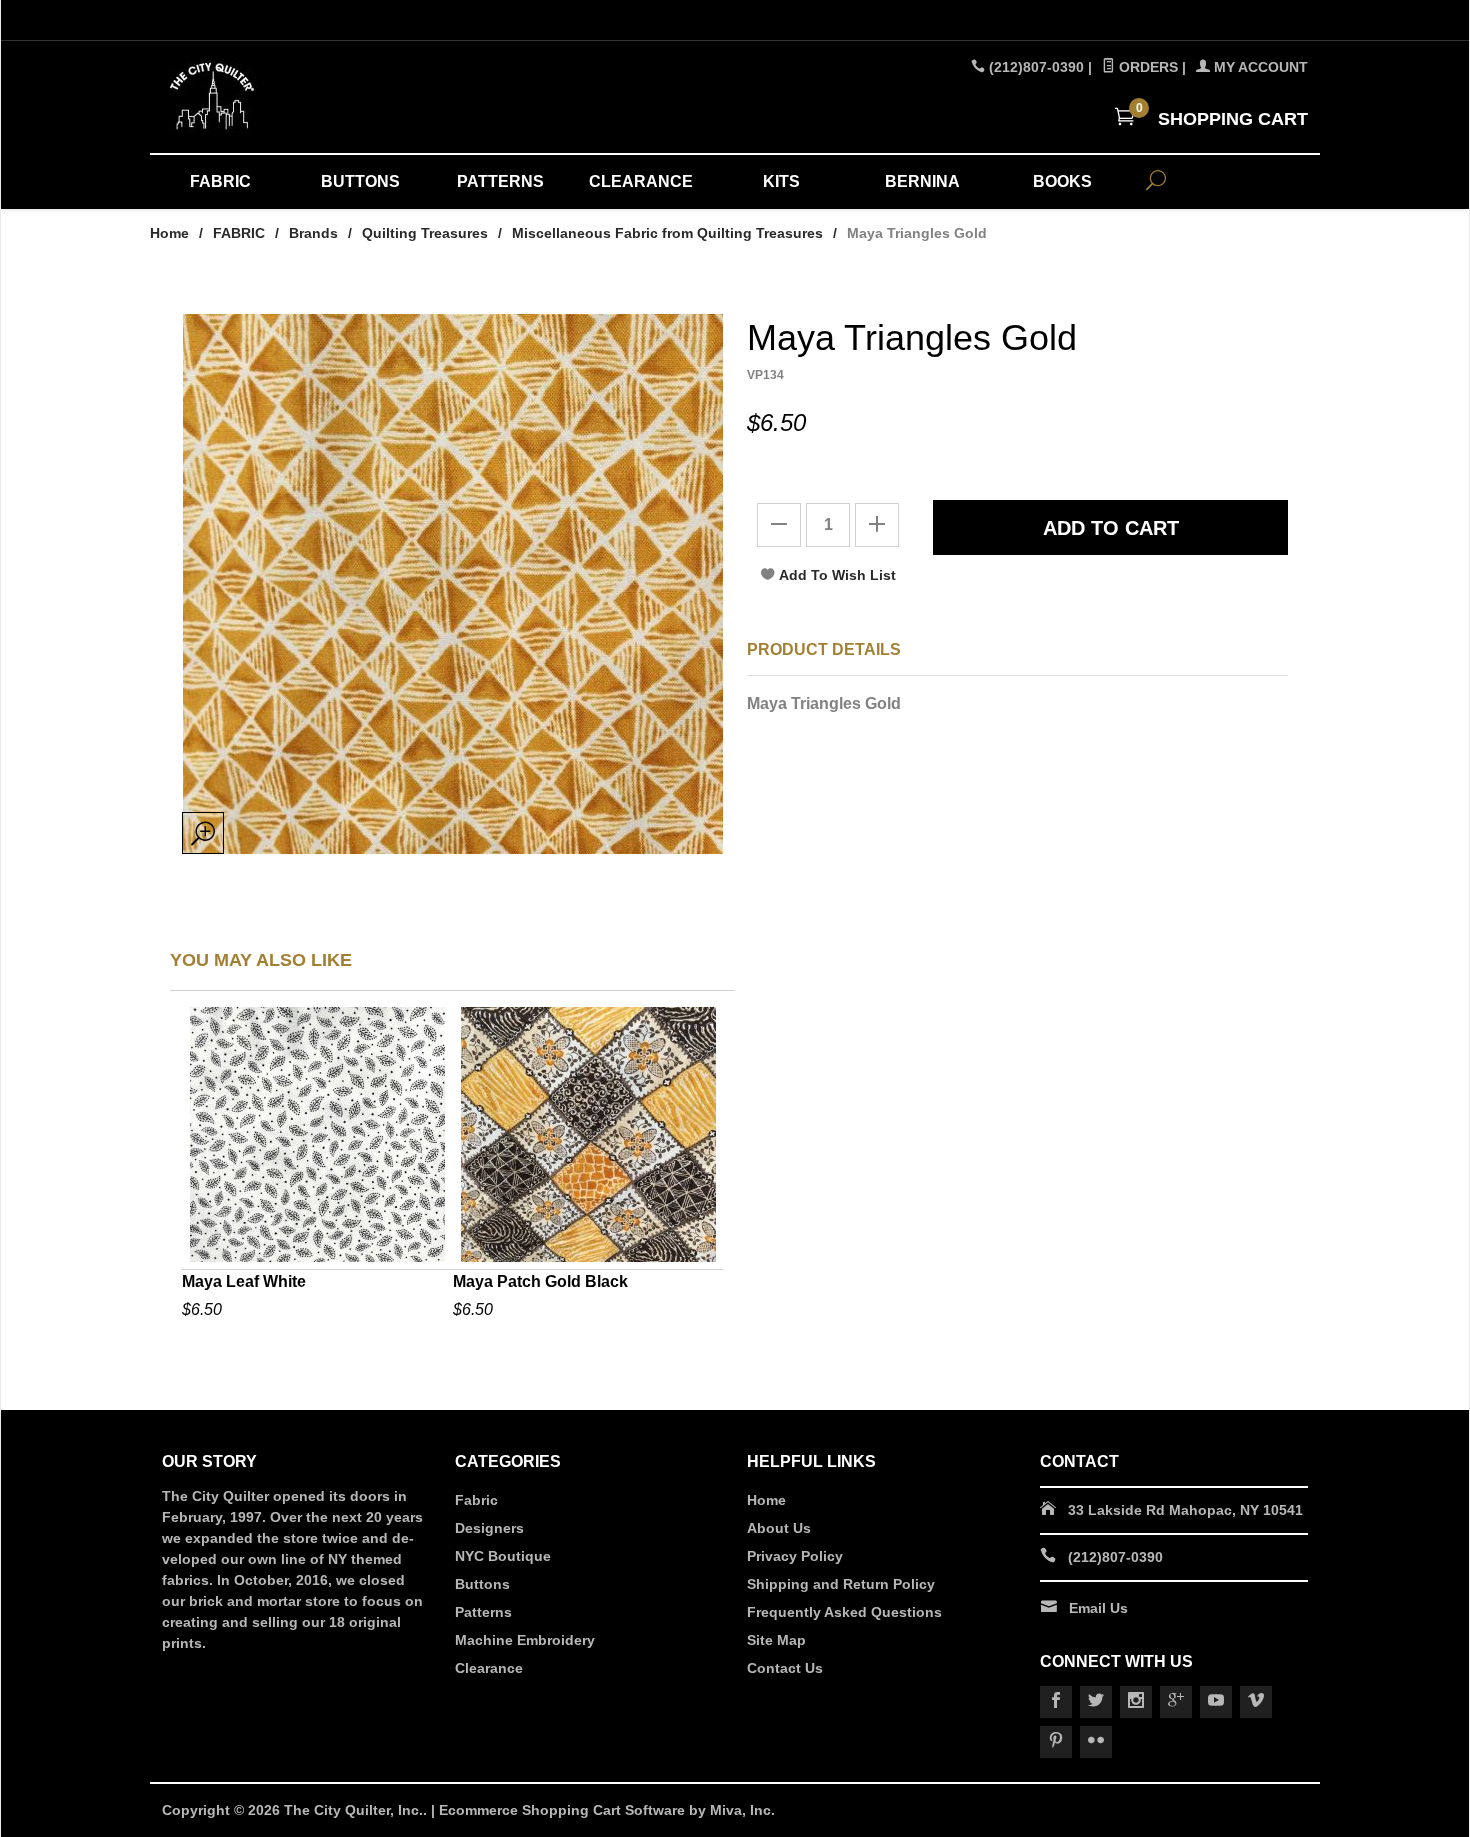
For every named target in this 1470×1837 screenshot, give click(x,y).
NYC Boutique (503, 1556)
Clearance (489, 1668)
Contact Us (785, 1668)
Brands (313, 233)
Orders (1146, 67)
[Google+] (1176, 1702)
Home (169, 233)
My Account (1259, 67)
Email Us (1098, 1608)
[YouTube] (1216, 1702)
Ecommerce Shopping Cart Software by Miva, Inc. (607, 1810)
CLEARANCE (641, 181)
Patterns (483, 1612)
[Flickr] (1096, 1742)
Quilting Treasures (425, 233)
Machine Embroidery (525, 1640)
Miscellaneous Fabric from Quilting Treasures (667, 233)
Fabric (476, 1500)
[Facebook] (1056, 1702)
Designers (489, 1528)
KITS (781, 181)
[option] (317, 1166)
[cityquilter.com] (345, 97)
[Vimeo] (1256, 1702)
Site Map (776, 1640)
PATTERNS (500, 181)
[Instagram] (1136, 1702)
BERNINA (922, 181)
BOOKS (1062, 181)
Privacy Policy (795, 1556)
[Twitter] (1096, 1702)
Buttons (482, 1584)
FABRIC (220, 181)
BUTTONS (360, 181)
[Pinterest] (1056, 1742)
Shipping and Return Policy (841, 1584)
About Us (779, 1528)
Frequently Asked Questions (844, 1612)
